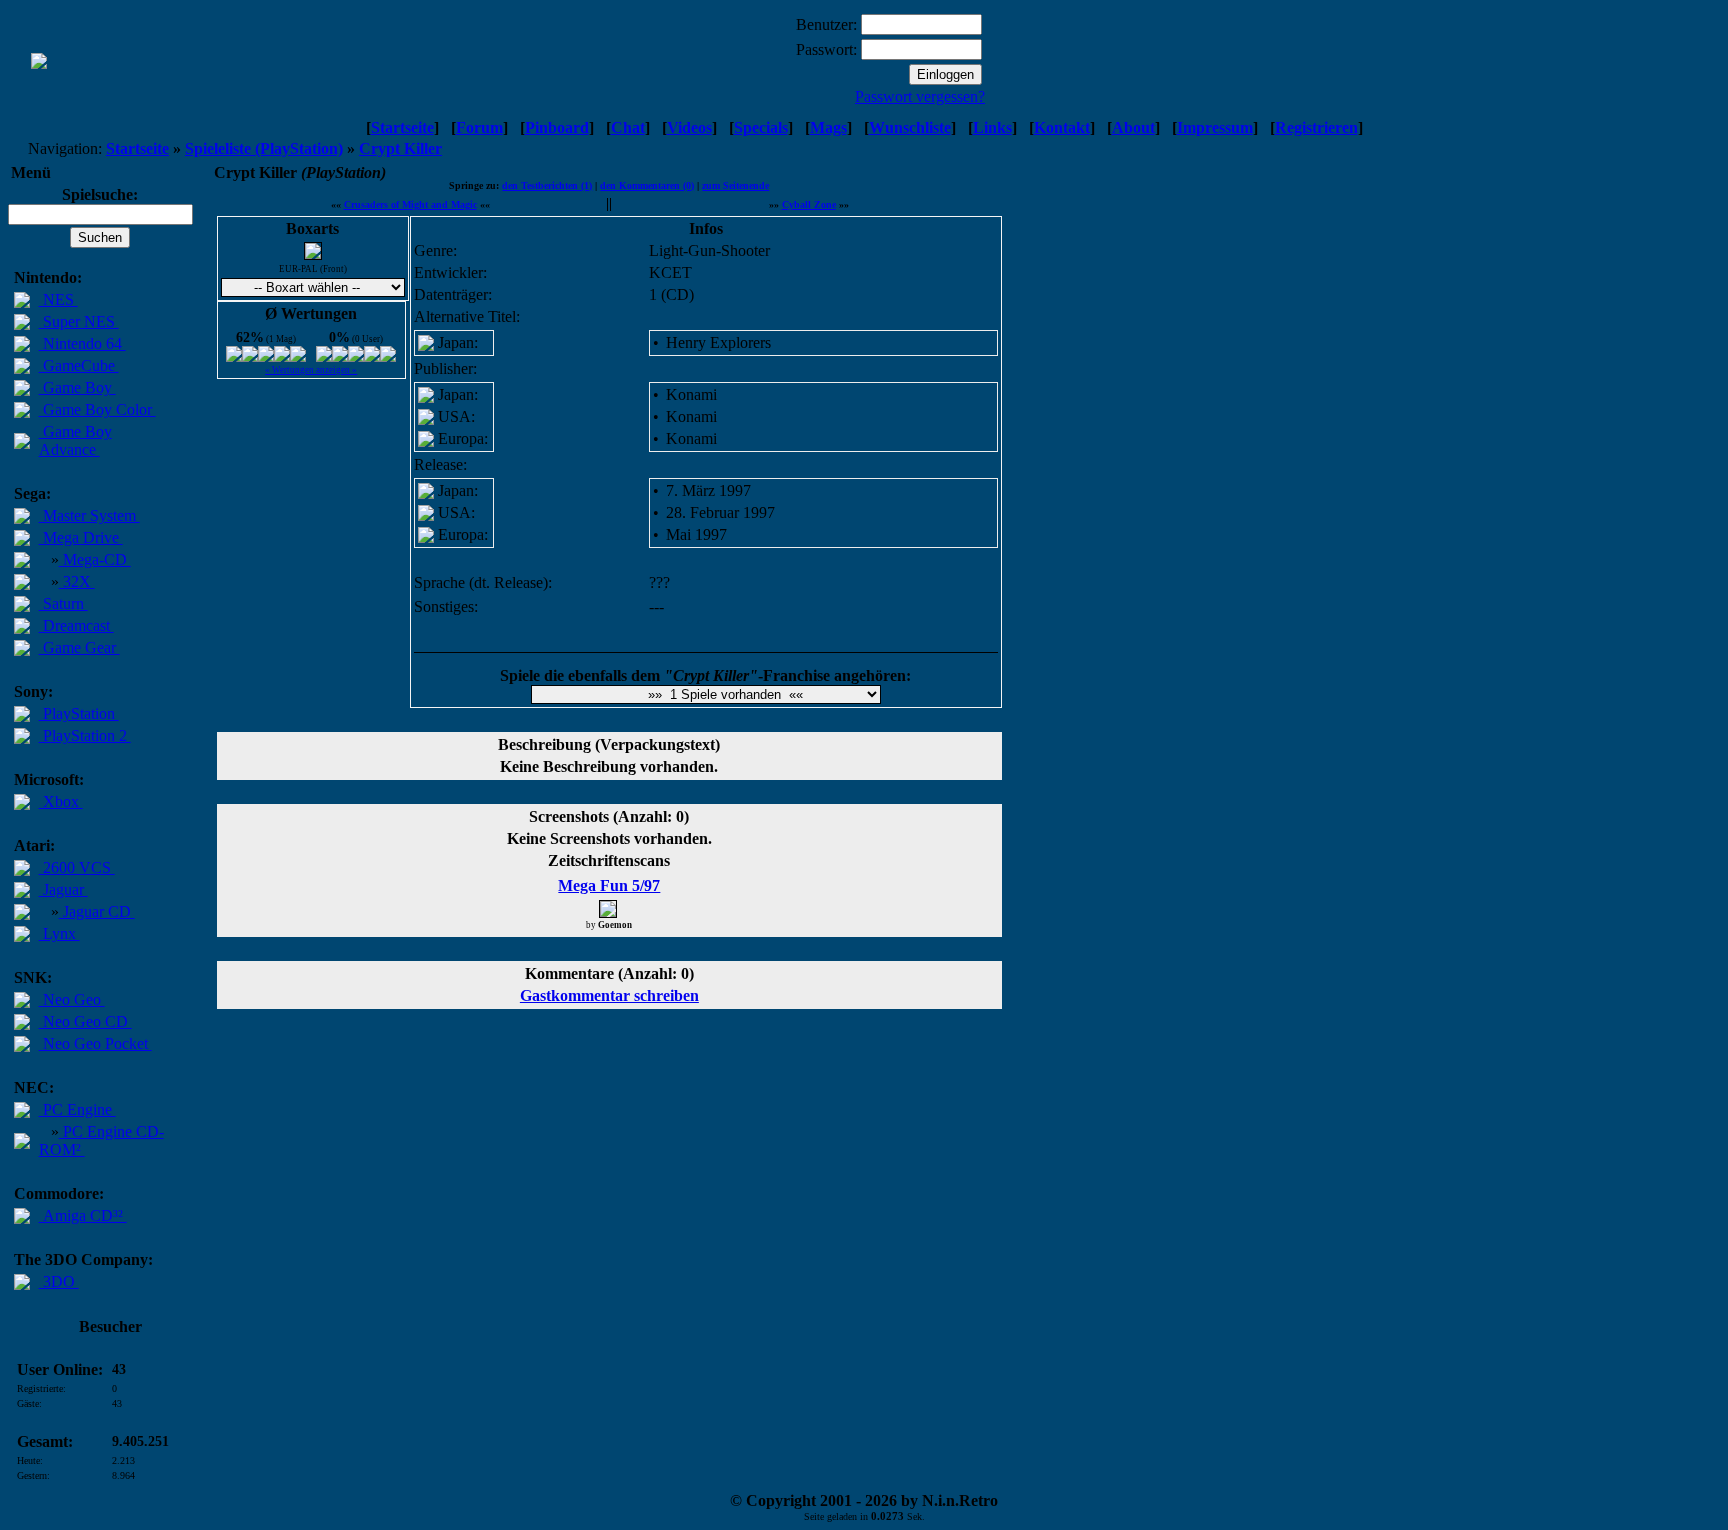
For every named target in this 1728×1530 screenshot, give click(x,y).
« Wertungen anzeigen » (311, 370)
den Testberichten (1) (547, 185)
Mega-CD (95, 559)
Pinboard (557, 127)
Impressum (1215, 127)
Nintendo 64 (82, 343)
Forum (479, 127)
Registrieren (1316, 127)
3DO (59, 1281)
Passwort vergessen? (920, 96)
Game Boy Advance (75, 440)
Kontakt (1062, 127)
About (1133, 127)
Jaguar (63, 889)
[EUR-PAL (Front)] (313, 254)
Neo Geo (72, 999)
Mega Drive (81, 537)
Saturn (63, 603)
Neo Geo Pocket (95, 1043)
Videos (689, 127)
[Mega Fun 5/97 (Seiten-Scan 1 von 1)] (609, 908)
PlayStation (79, 713)
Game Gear (79, 647)
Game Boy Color (97, 409)
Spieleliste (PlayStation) (264, 148)
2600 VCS (77, 867)
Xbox (61, 801)
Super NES (79, 321)
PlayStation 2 (85, 735)
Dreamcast (76, 625)
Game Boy (77, 387)
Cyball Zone (809, 204)
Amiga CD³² (83, 1215)
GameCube (79, 365)
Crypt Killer (400, 148)
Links (992, 127)
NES (58, 299)
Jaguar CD (97, 911)
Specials (761, 127)
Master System (89, 515)
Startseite (402, 127)
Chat (628, 127)
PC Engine (77, 1109)
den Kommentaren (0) (647, 185)
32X (77, 581)
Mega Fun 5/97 (609, 885)
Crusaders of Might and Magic (410, 204)
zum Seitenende (735, 185)
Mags (828, 127)
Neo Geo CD (85, 1021)
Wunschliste (910, 127)
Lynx (59, 933)
